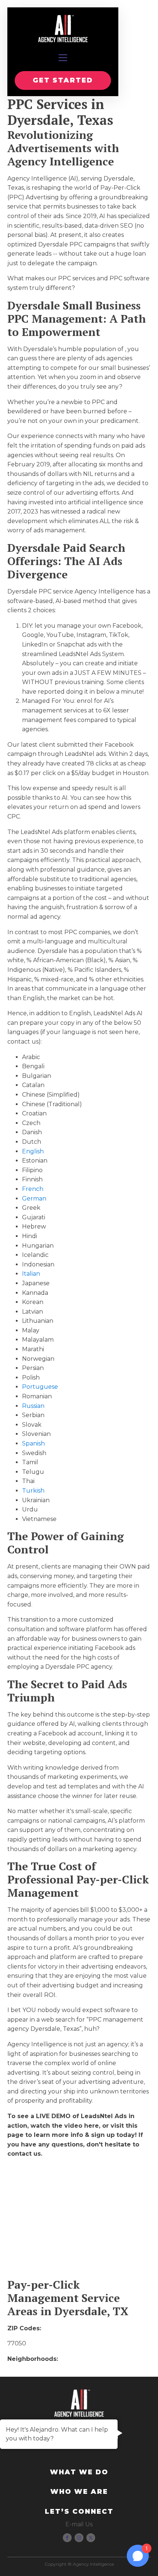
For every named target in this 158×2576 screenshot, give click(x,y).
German (34, 1198)
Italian (31, 1274)
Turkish (33, 1491)
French (33, 1189)
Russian (33, 1406)
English (33, 1151)
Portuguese (40, 1387)
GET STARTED (63, 80)
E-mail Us (79, 2524)
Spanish (33, 1443)
